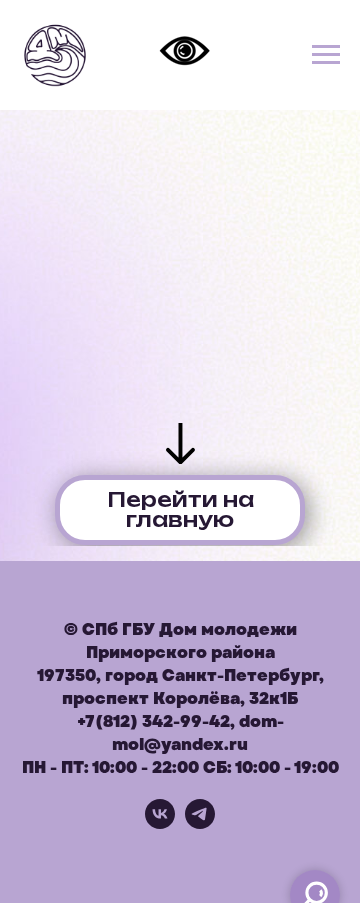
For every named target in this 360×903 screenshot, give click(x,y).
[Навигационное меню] (326, 55)
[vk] (160, 823)
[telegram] (200, 823)
